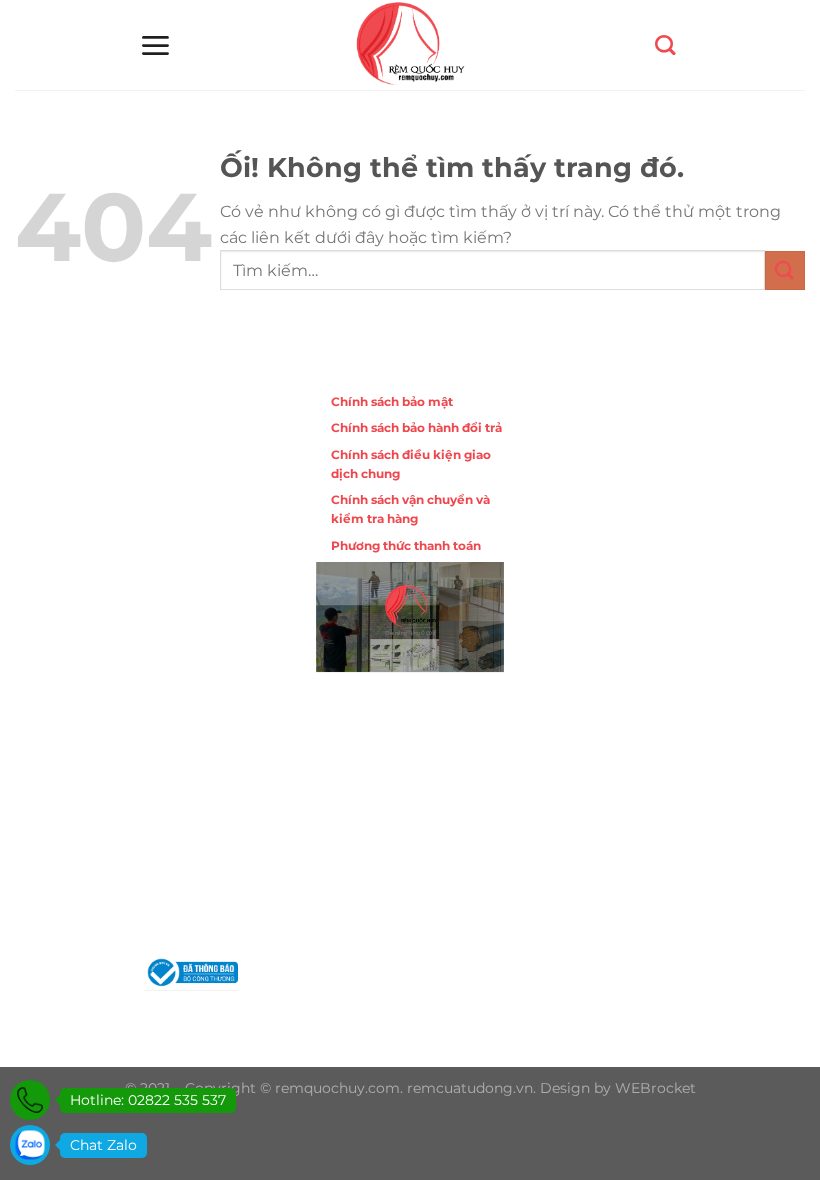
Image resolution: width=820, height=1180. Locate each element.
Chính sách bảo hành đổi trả (416, 427)
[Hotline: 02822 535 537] (30, 1100)
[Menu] (155, 45)
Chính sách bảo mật (392, 401)
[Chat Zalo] (30, 1145)
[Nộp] (785, 270)
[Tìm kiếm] (665, 45)
